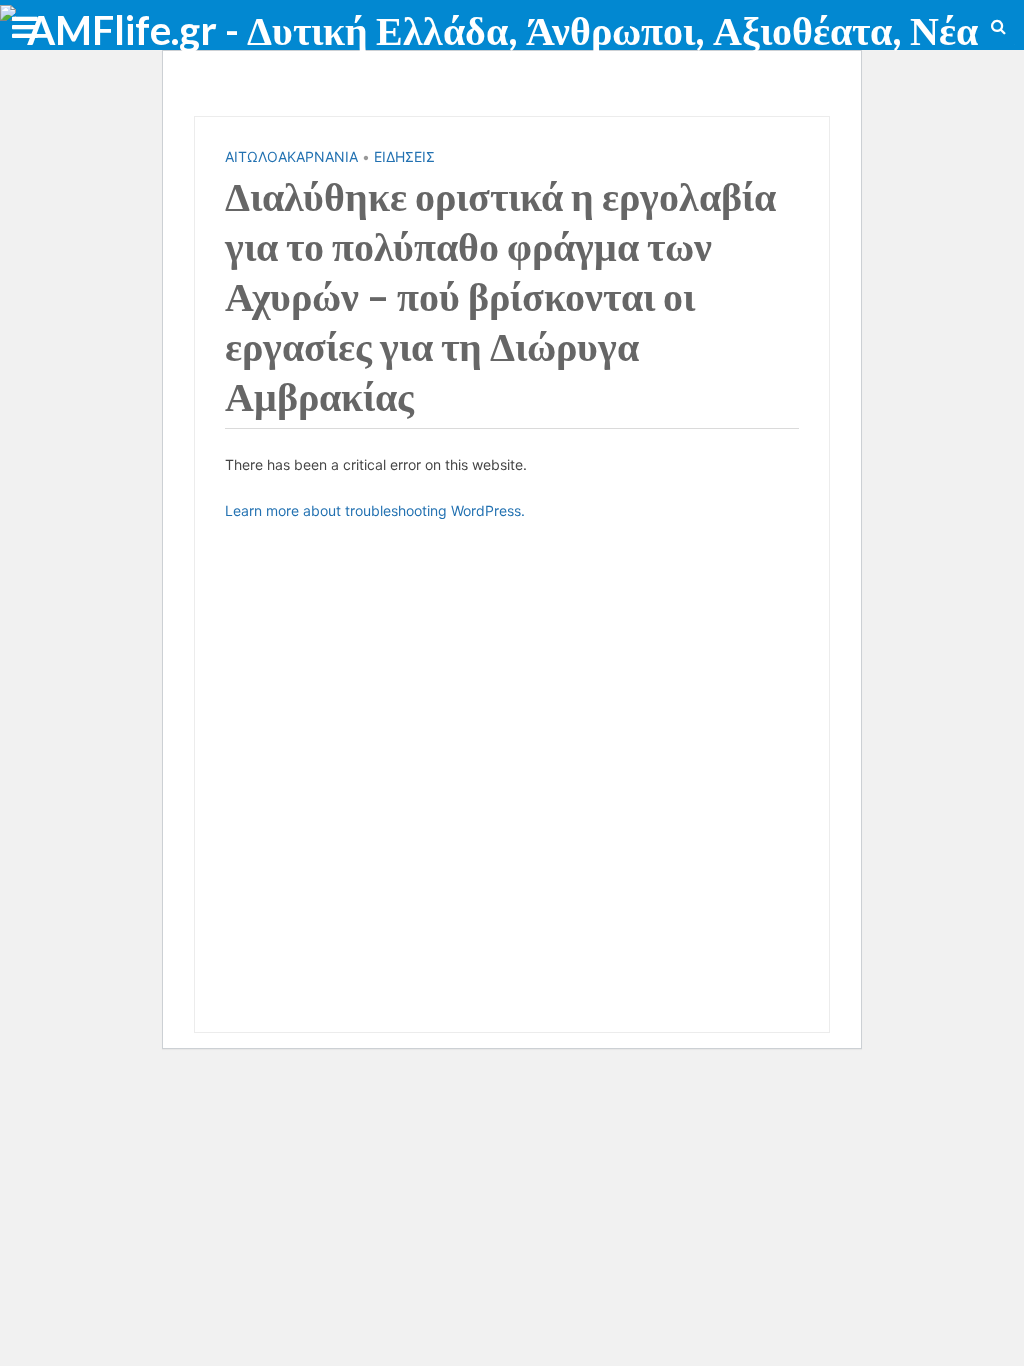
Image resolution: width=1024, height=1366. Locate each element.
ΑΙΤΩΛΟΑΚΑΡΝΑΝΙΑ (291, 156)
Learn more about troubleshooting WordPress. (375, 510)
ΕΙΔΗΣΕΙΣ (404, 156)
